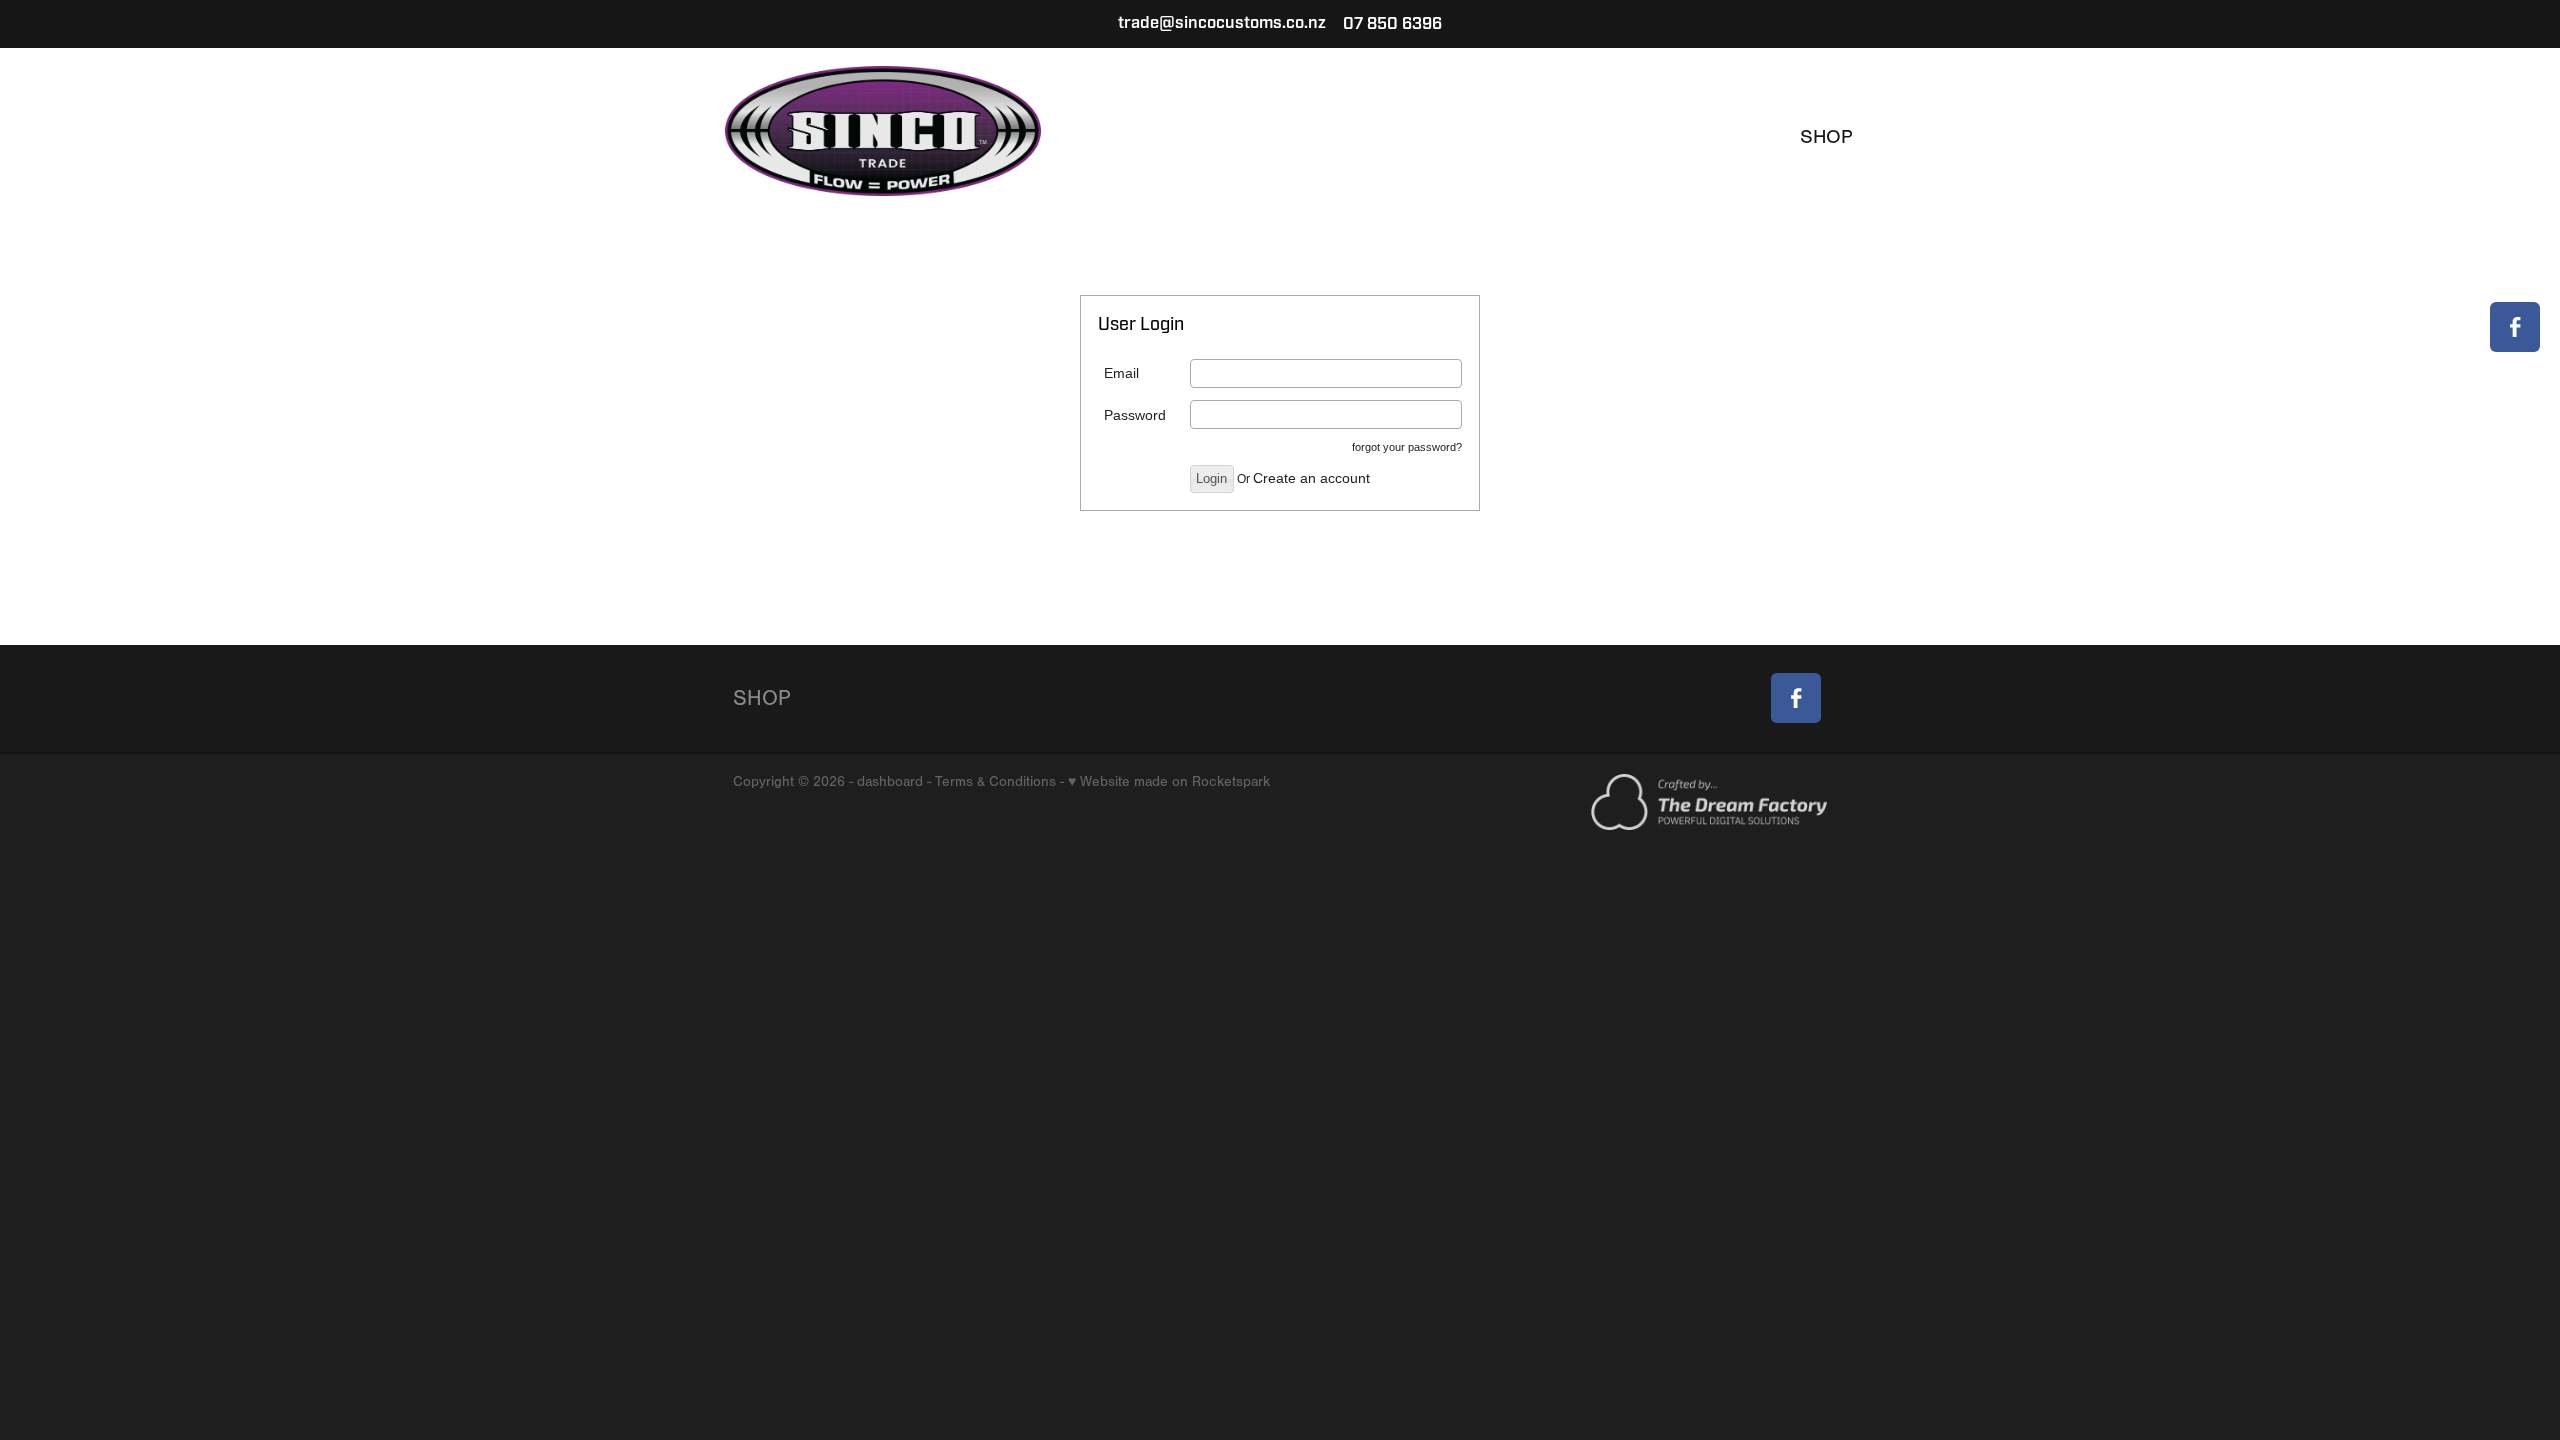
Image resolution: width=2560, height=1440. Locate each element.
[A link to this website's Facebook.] (2515, 327)
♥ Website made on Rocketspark (1169, 781)
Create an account (1311, 478)
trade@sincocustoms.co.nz (1222, 23)
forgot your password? (1407, 447)
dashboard (890, 781)
